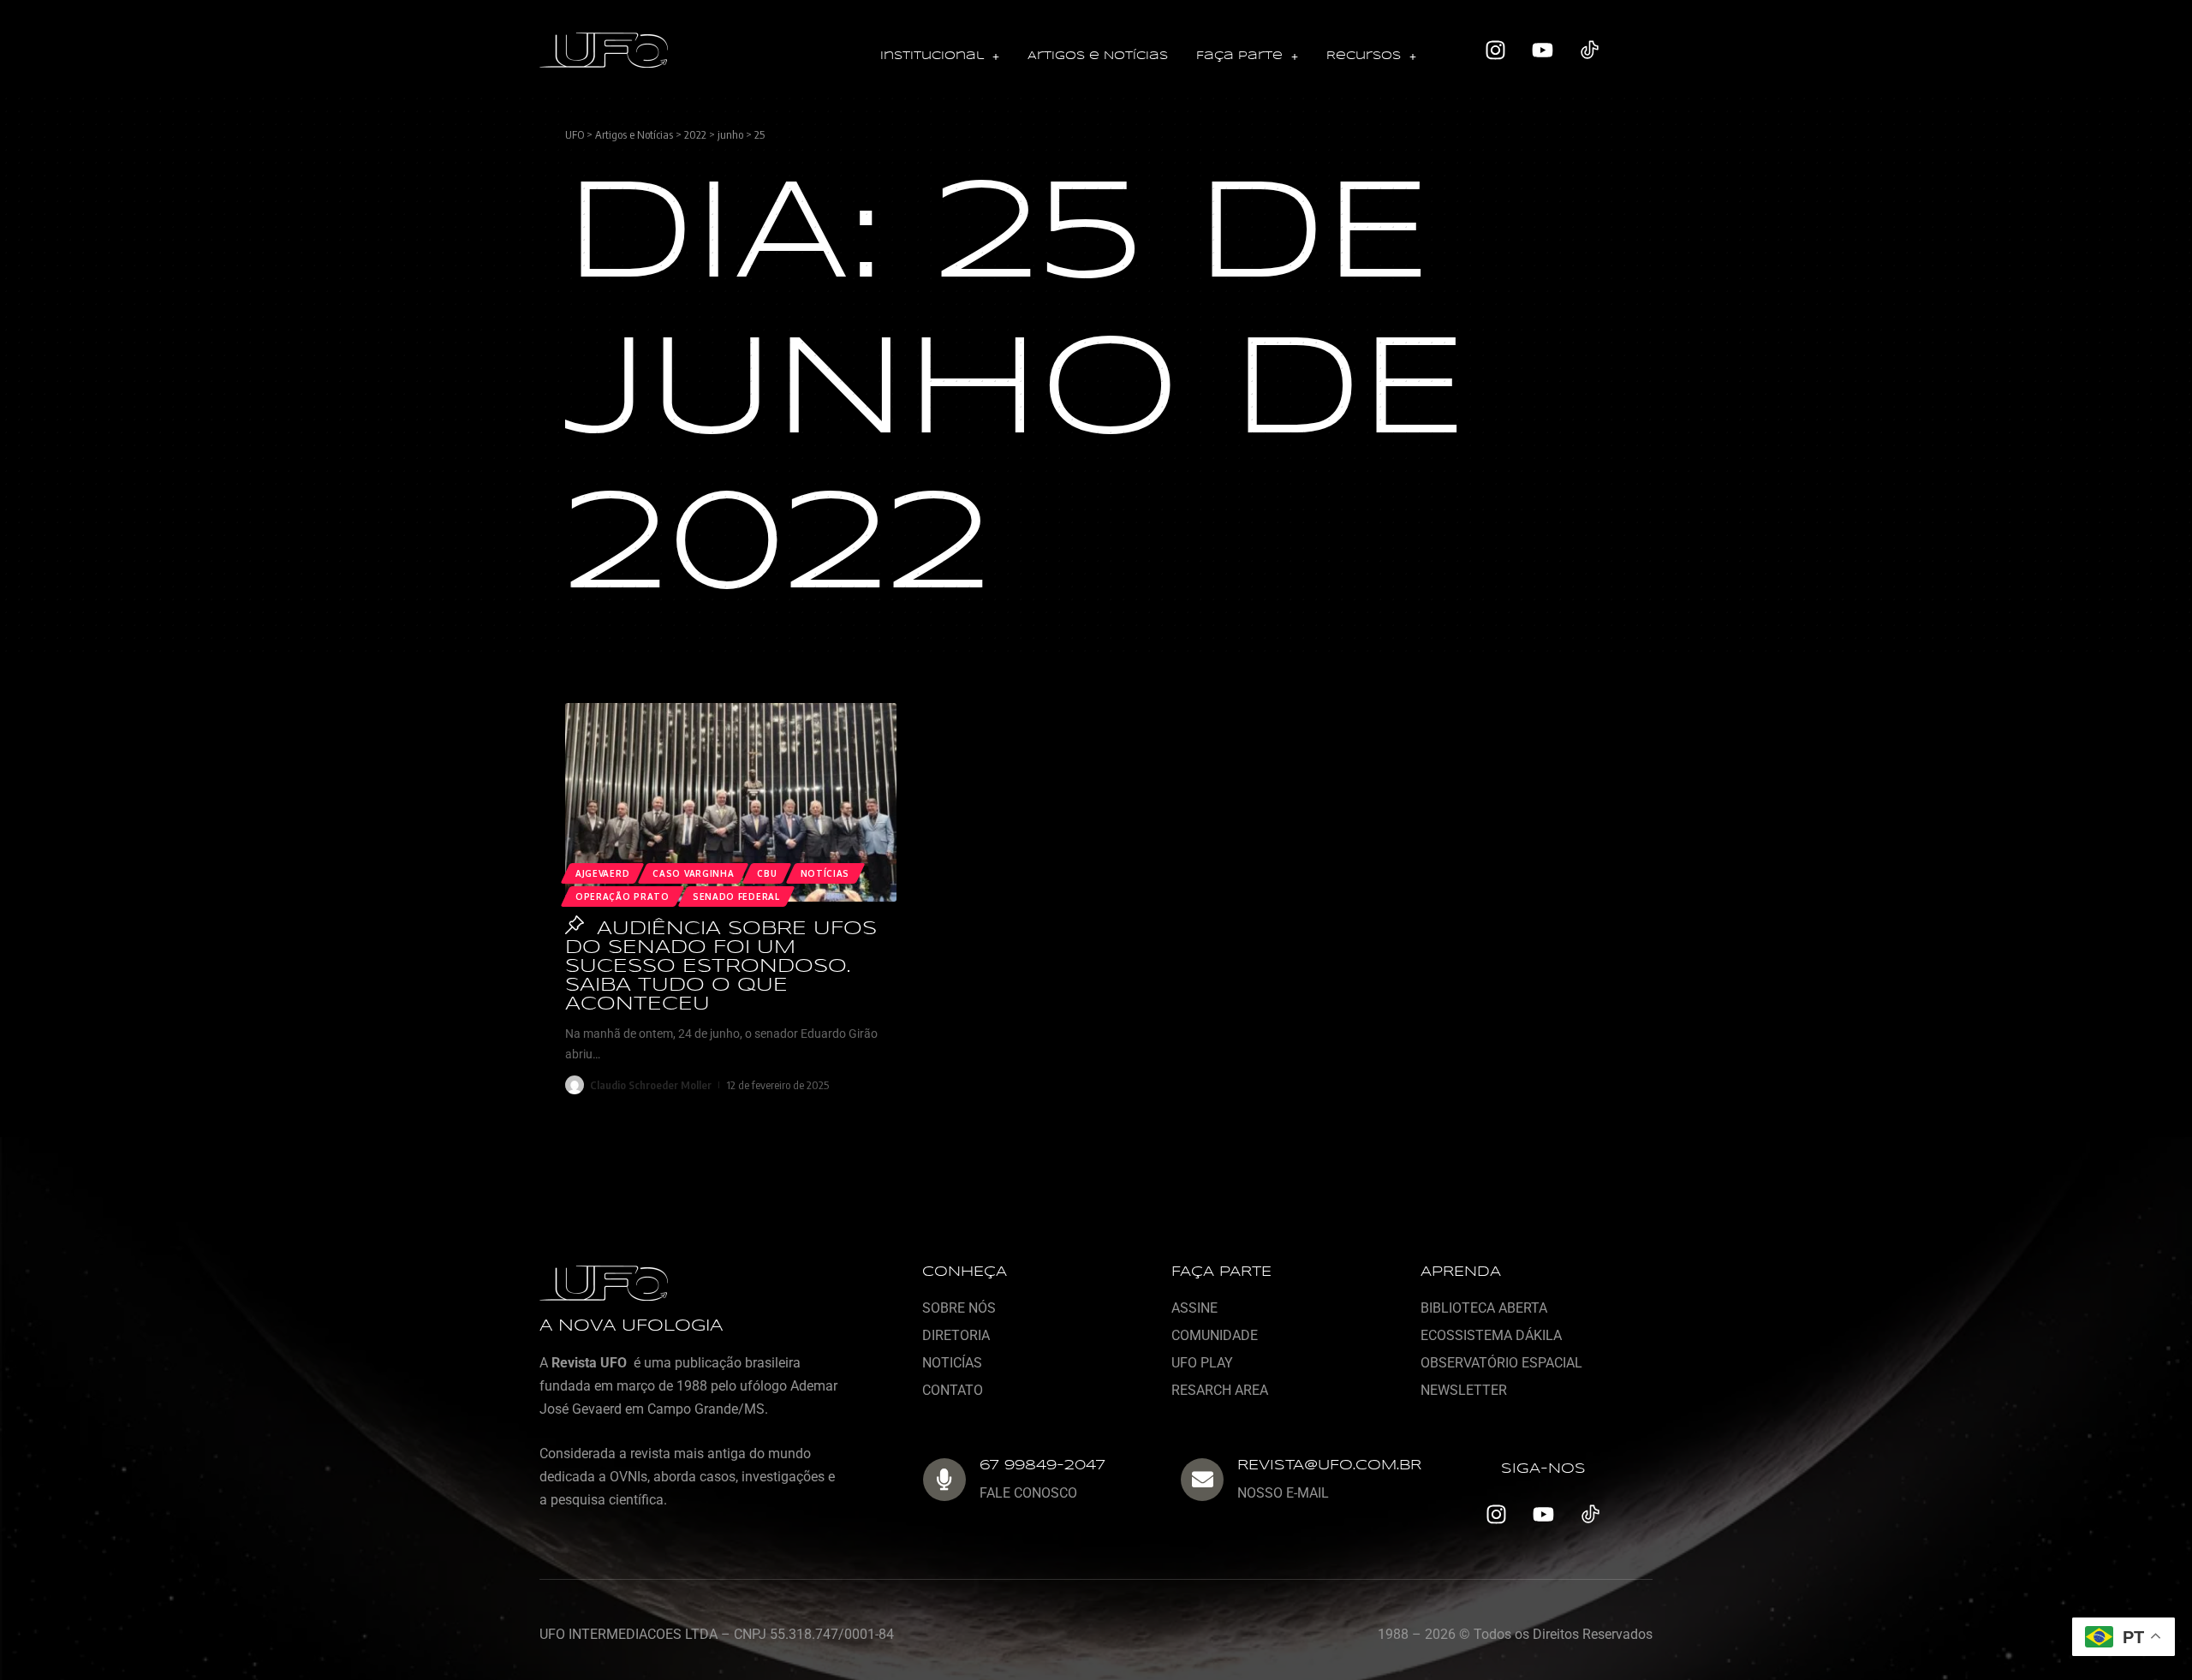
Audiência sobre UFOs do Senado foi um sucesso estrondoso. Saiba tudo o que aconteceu (721, 967)
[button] (940, 57)
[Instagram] (1496, 51)
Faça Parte (1239, 56)
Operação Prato (622, 897)
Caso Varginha (693, 873)
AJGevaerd (602, 873)
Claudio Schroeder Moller (651, 1085)
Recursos (1364, 56)
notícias (825, 873)
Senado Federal (736, 897)
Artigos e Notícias (1098, 56)
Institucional (932, 56)
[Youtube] (1543, 51)
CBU (767, 873)
